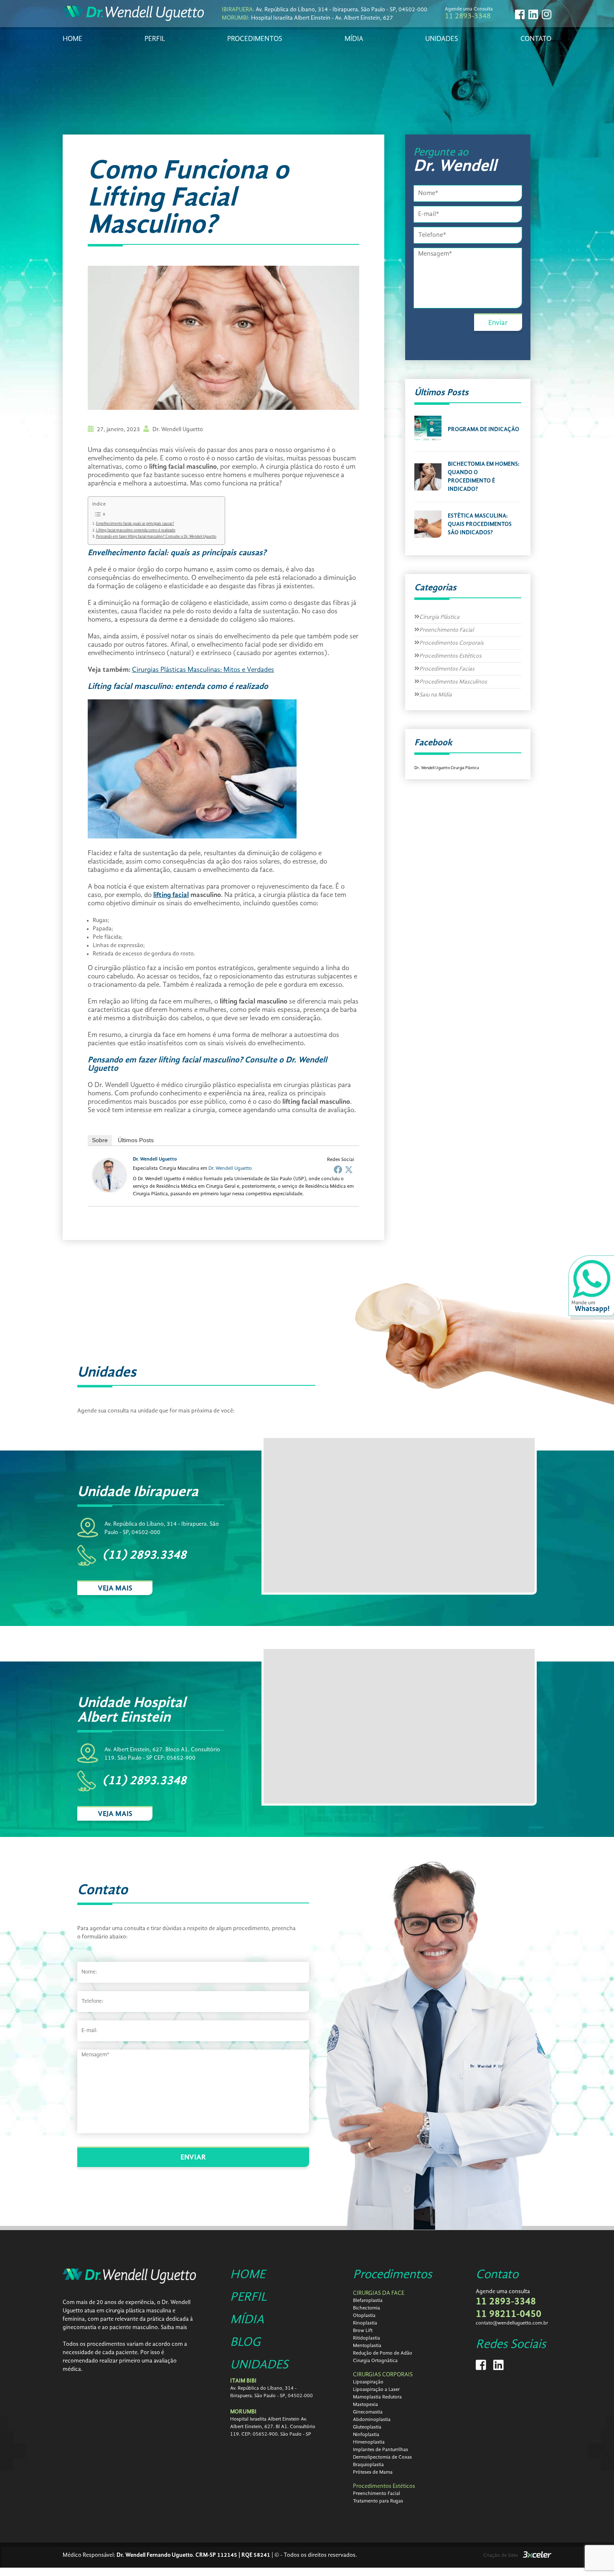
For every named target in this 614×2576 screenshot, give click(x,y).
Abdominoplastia (372, 2420)
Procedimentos (392, 2275)
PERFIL (155, 39)
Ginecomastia (368, 2412)
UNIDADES (442, 39)
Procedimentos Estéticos (450, 656)
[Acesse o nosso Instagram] (547, 14)
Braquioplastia (368, 2465)
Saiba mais (174, 2327)
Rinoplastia (365, 2323)
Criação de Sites (501, 2556)
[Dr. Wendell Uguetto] (109, 1190)
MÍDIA (354, 39)
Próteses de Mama (373, 2472)
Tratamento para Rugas (378, 2501)
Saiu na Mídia (436, 695)
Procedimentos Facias (447, 669)
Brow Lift (363, 2331)
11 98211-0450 (509, 2314)
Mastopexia (365, 2405)
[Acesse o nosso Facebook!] (520, 14)
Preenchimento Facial (447, 630)
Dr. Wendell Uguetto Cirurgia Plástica (447, 768)
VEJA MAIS (115, 1588)
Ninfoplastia (366, 2435)
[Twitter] (349, 1169)
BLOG (245, 2342)
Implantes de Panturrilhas (381, 2450)
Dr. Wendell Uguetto (155, 1159)
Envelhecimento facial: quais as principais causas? (135, 524)
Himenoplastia (369, 2442)
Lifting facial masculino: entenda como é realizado (136, 530)
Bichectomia (367, 2308)
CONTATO (536, 39)
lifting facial (171, 895)
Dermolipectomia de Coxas (382, 2457)
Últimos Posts (136, 1140)
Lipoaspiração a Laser (376, 2390)
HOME (72, 39)
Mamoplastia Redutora (377, 2397)
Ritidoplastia (367, 2338)
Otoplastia (364, 2316)
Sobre (100, 1140)
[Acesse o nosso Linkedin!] (533, 14)
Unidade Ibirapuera (138, 1492)
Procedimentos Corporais (452, 643)
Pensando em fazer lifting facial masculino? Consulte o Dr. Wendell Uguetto (156, 537)
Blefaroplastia (368, 2301)
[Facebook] (338, 1169)
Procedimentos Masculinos (453, 682)
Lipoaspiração (368, 2382)
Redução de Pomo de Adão (383, 2353)
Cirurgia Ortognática (375, 2361)
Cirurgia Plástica (439, 617)
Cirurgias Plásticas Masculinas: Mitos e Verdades (203, 670)
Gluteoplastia (367, 2427)
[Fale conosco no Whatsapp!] (591, 1288)
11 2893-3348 (468, 16)
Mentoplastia (367, 2346)
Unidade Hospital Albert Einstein (132, 1710)
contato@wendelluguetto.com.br (512, 2323)
